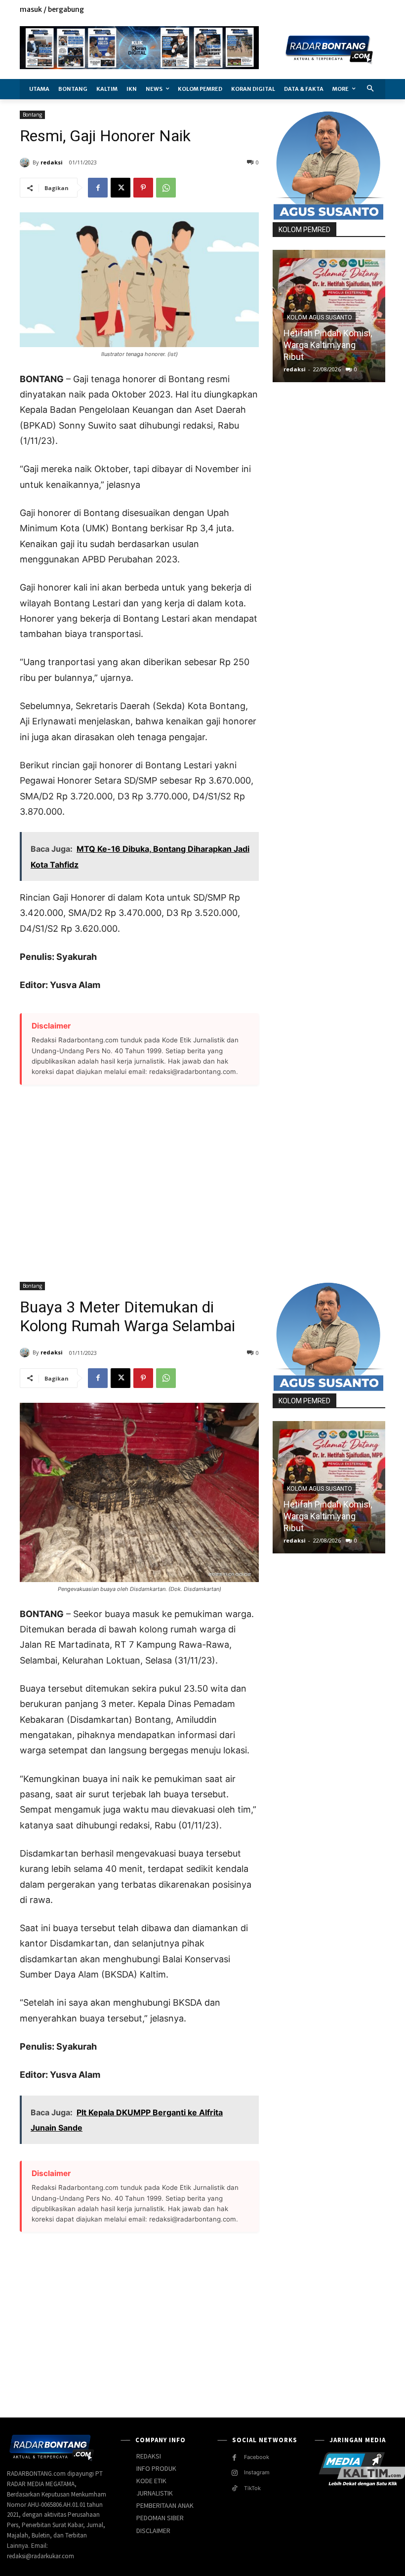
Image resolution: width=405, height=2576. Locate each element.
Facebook (257, 2457)
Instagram (257, 2472)
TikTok (252, 2488)
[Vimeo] (368, 10)
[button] (371, 89)
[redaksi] (26, 162)
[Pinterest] (143, 188)
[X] (357, 10)
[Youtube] (380, 10)
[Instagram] (346, 10)
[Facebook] (335, 10)
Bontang (32, 115)
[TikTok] (234, 2488)
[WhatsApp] (166, 188)
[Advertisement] (139, 1178)
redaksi (52, 162)
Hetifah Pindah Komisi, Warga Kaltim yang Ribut (328, 345)
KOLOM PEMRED (304, 230)
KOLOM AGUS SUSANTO (320, 317)
